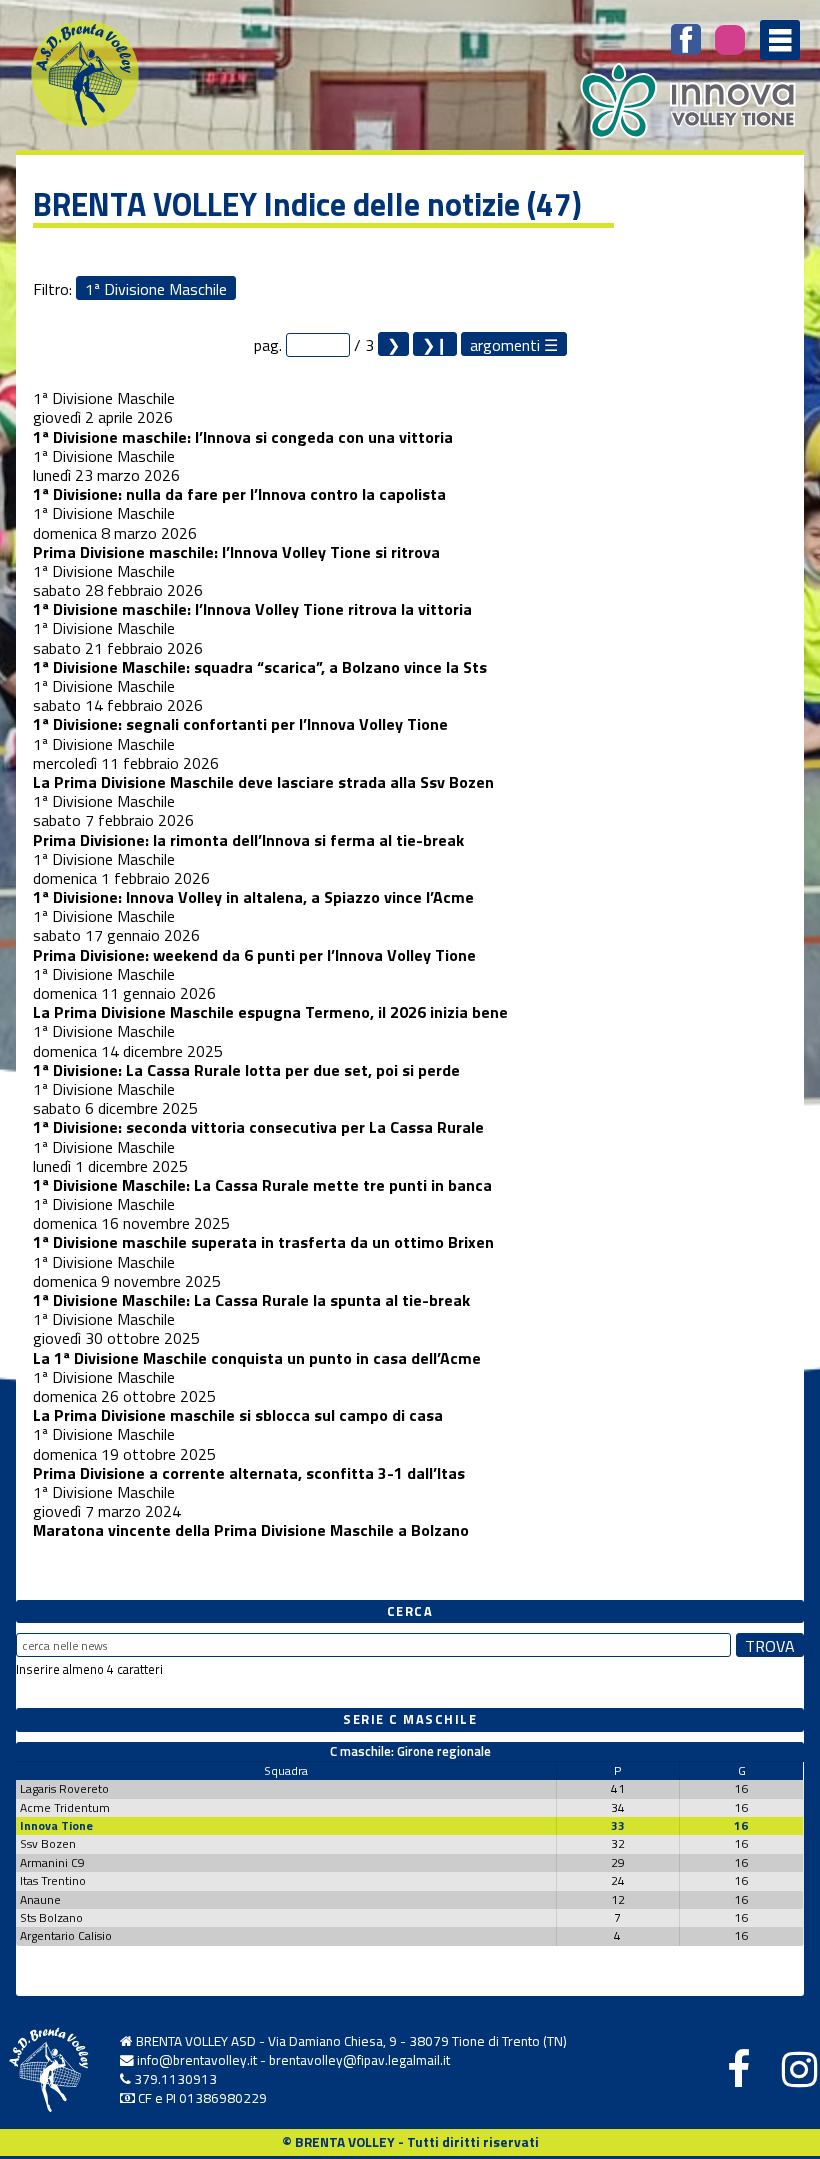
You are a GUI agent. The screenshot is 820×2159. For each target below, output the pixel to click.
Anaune (40, 1899)
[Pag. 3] (435, 344)
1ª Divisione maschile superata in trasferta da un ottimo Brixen (263, 1242)
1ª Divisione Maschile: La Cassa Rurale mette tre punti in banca (262, 1185)
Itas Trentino (53, 1880)
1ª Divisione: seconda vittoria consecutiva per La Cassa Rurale (258, 1127)
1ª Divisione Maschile (156, 288)
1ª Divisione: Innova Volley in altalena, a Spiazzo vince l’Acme (253, 897)
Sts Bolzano (51, 1917)
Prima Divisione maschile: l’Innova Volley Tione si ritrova (236, 552)
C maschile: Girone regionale (410, 1751)
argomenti (505, 344)
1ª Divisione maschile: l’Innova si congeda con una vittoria (243, 437)
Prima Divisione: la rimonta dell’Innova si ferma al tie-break (248, 840)
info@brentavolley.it (197, 2060)
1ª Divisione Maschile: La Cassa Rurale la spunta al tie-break (251, 1300)
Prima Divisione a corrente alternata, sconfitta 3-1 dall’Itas (249, 1473)
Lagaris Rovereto (64, 1788)
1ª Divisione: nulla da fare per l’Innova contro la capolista (239, 494)
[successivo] (393, 344)
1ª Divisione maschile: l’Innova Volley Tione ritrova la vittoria (252, 609)
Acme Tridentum (65, 1807)
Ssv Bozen (48, 1843)
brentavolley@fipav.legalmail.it (359, 2060)
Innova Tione (56, 1825)
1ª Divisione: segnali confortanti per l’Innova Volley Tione (240, 724)
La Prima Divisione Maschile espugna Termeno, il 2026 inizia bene (270, 1012)
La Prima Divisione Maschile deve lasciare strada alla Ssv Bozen (263, 782)
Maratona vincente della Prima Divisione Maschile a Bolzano (251, 1530)
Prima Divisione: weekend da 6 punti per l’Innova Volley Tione (254, 955)
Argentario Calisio (66, 1935)
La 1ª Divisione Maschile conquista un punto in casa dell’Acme (257, 1358)
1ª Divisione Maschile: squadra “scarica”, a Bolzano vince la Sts (260, 667)
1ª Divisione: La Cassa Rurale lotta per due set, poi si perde (246, 1070)
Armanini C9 (52, 1862)
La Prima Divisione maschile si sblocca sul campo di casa (238, 1415)
